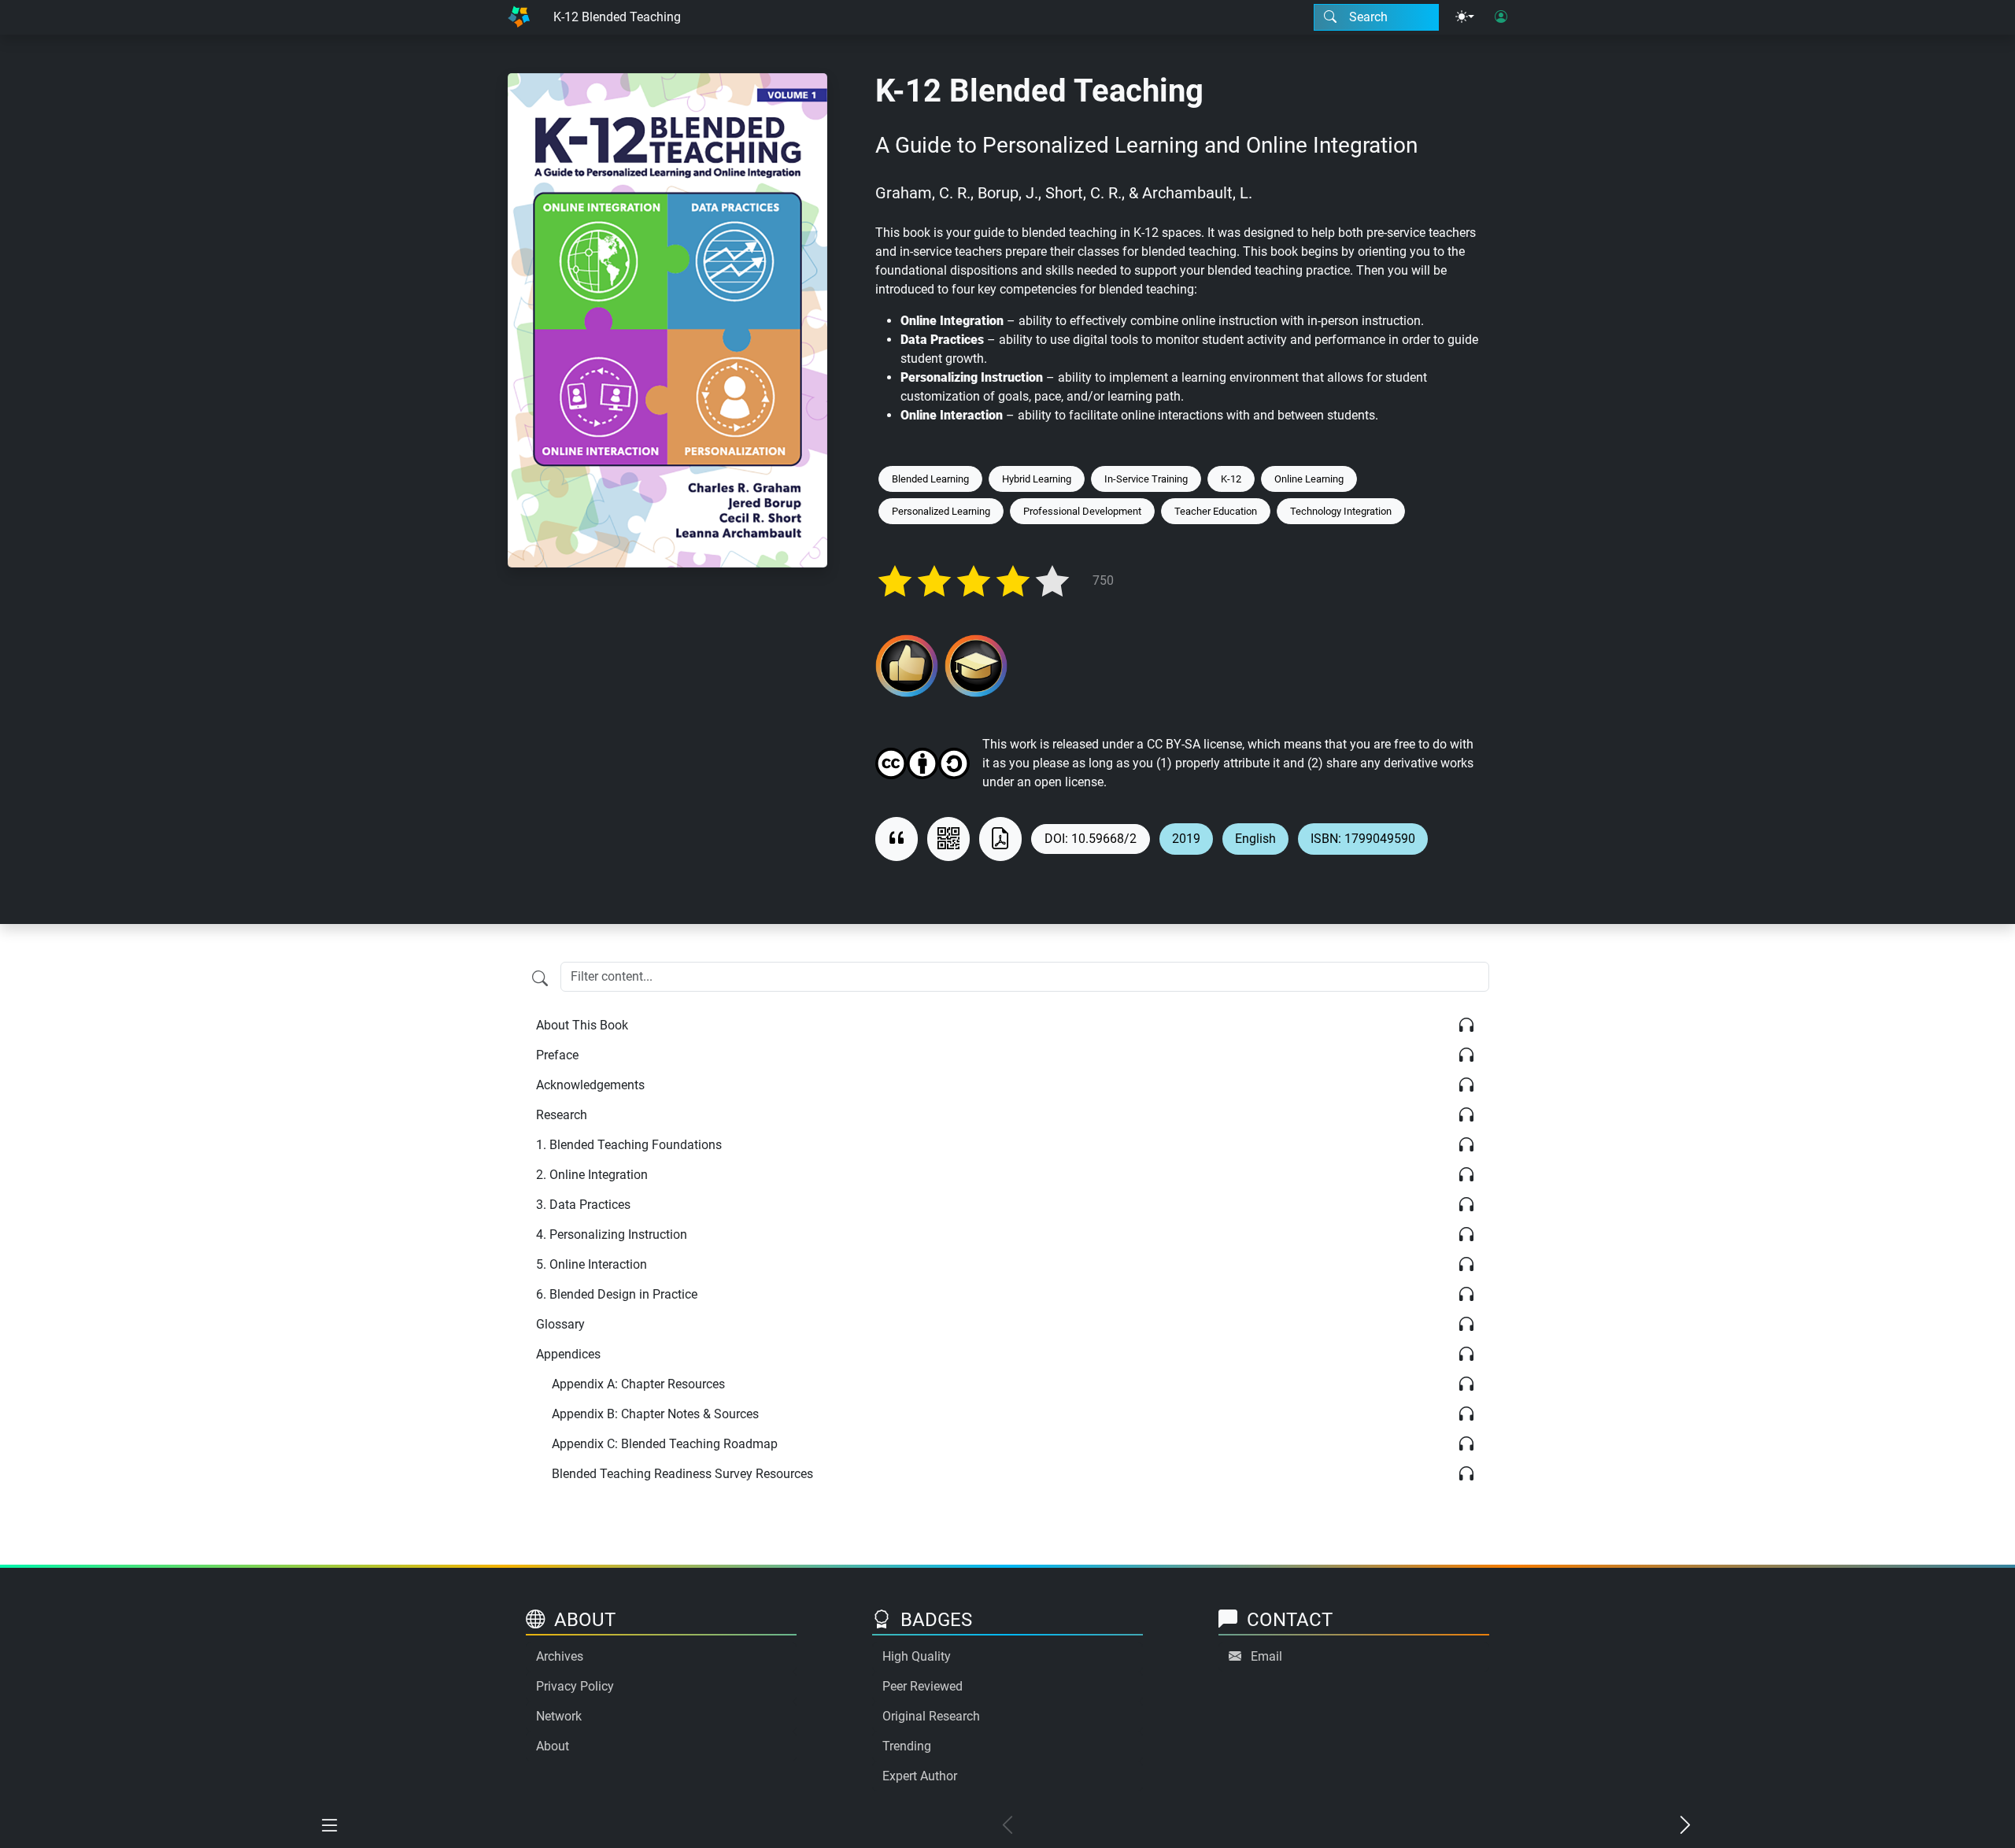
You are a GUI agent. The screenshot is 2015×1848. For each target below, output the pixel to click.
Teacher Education (1216, 511)
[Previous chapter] (1007, 1826)
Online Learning (1309, 479)
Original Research (931, 1716)
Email (1266, 1656)
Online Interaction (592, 1264)
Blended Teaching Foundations (629, 1145)
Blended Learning (930, 479)
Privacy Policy (575, 1686)
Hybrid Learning (1037, 479)
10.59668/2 (1104, 839)
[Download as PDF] (1000, 839)
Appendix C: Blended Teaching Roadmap (665, 1444)
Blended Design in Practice (617, 1294)
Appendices (568, 1354)
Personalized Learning (941, 511)
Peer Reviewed (922, 1686)
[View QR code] (948, 839)
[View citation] (897, 839)
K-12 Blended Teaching (617, 17)
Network (559, 1716)
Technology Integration (1341, 511)
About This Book (582, 1025)
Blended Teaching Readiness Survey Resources (682, 1474)
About (553, 1746)
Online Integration (592, 1175)
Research (562, 1115)
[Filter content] (540, 978)
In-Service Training (1146, 479)
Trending (907, 1746)
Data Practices (583, 1205)
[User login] (1501, 17)
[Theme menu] (1465, 17)
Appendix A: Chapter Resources (638, 1384)
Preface (557, 1055)
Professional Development (1082, 511)
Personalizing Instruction (612, 1234)
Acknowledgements (590, 1085)
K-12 (1231, 479)
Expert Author (920, 1776)
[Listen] (1466, 1026)
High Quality (917, 1656)
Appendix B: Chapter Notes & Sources (655, 1414)
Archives (560, 1656)
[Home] (519, 17)
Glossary (560, 1324)
